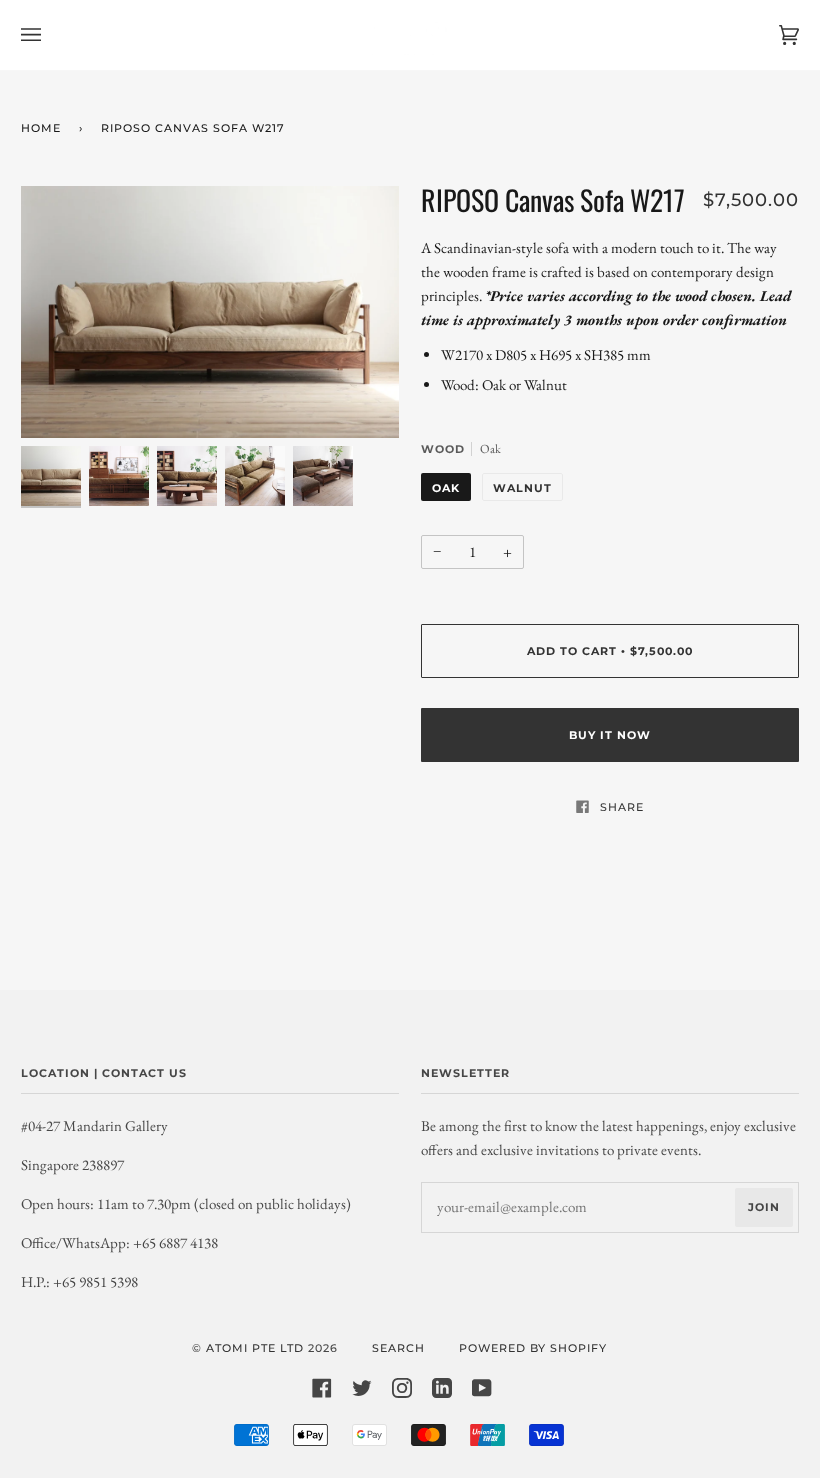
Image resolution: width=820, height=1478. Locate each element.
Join (764, 1207)
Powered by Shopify (533, 1348)
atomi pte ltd (255, 1348)
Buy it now (610, 735)
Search (398, 1348)
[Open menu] (51, 35)
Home (41, 128)
